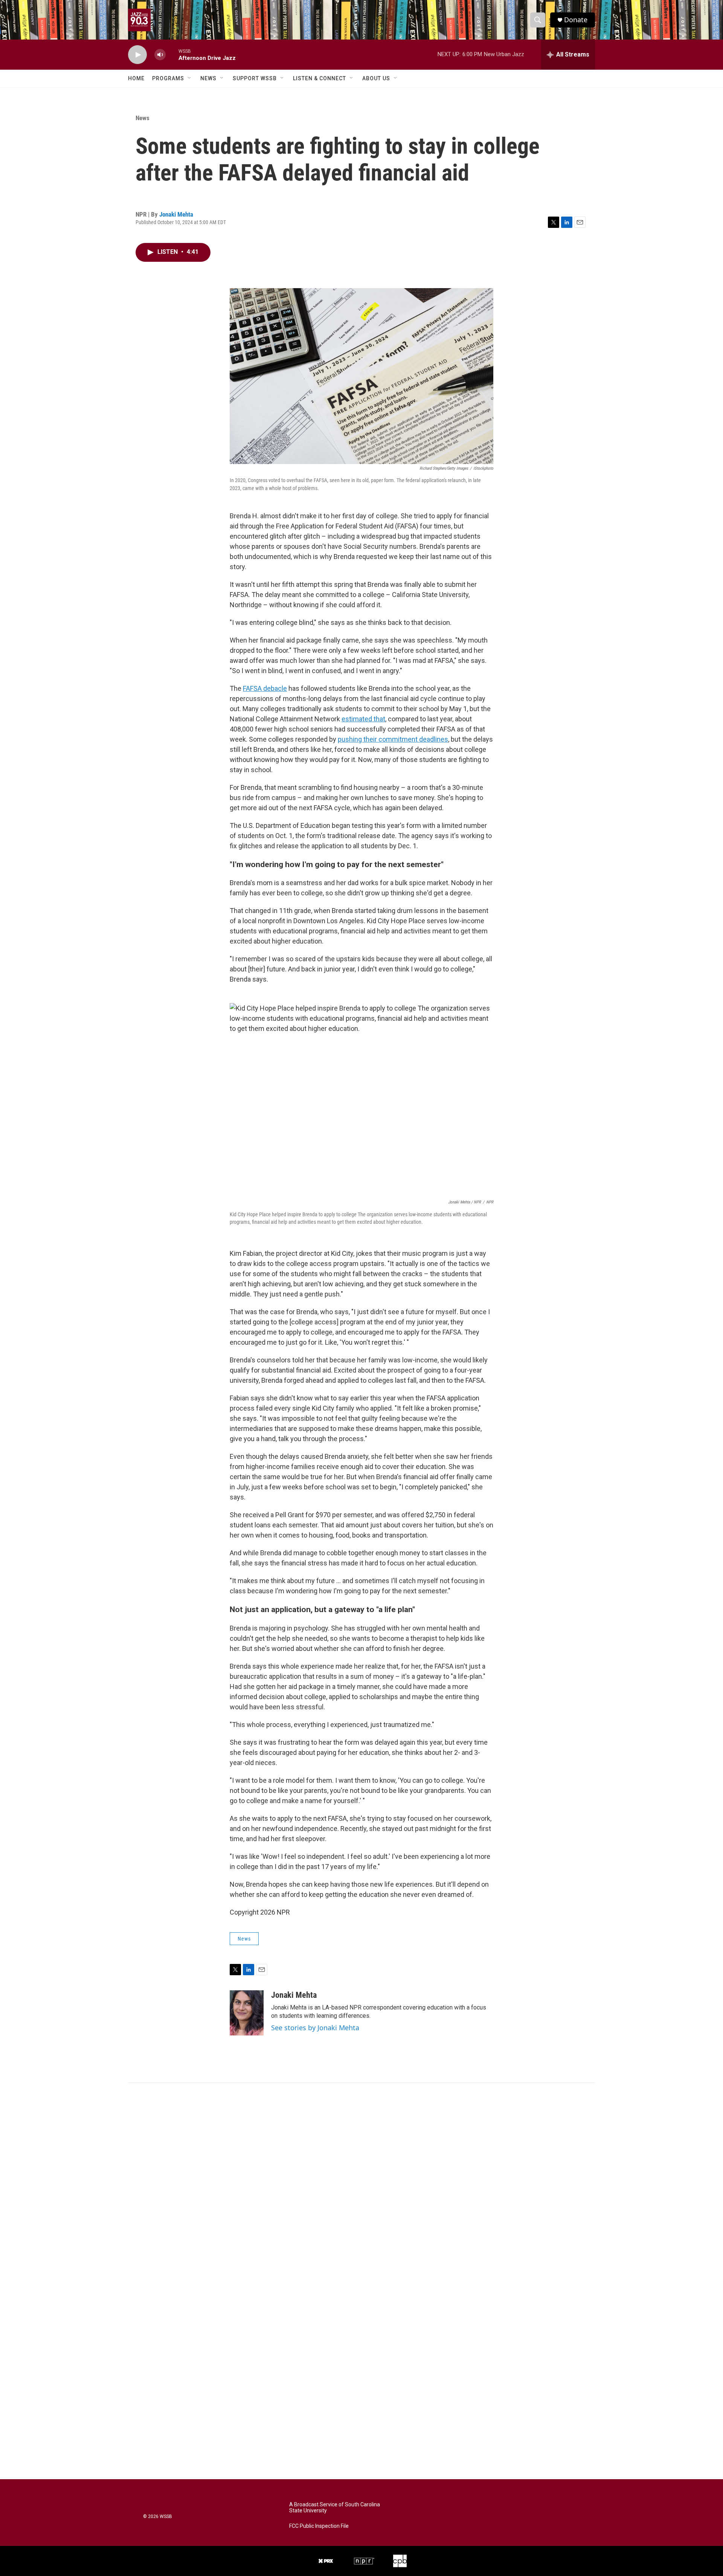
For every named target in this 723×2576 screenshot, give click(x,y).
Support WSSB (255, 78)
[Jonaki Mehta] (247, 2013)
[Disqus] (361, 2185)
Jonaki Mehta (176, 214)
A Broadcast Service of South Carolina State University (335, 2508)
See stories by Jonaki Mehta (315, 2028)
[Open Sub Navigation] (190, 78)
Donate (576, 20)
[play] (137, 55)
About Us (376, 78)
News (208, 78)
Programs (168, 78)
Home (136, 78)
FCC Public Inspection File (319, 2526)
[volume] (160, 55)
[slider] (172, 54)
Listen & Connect (320, 78)
